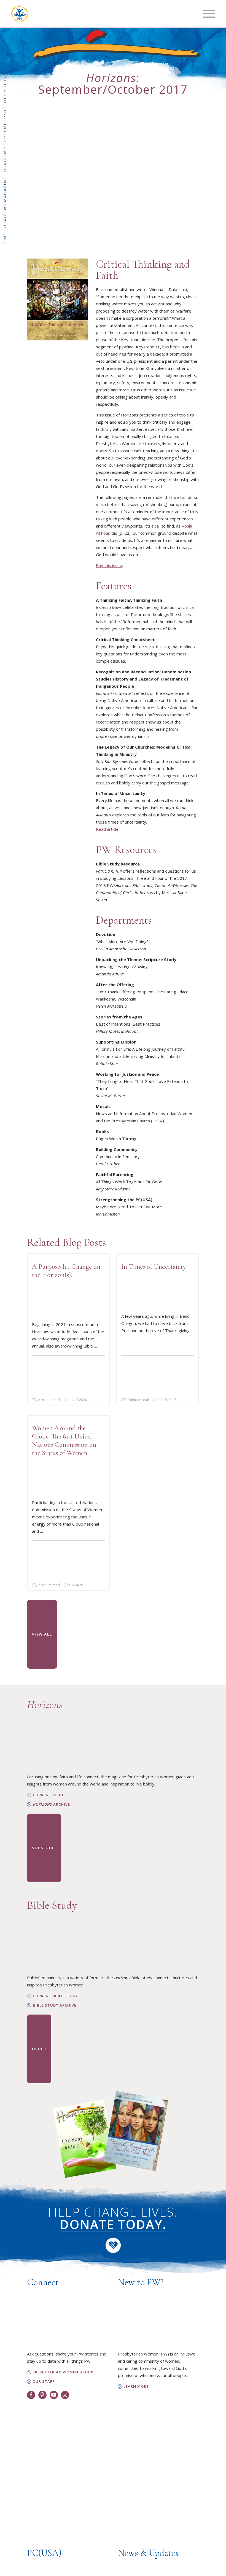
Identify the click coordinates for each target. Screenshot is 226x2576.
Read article (107, 829)
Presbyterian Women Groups (64, 2372)
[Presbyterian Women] (20, 14)
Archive (52, 1804)
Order (39, 2049)
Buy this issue (109, 565)
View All (42, 1634)
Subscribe (44, 1848)
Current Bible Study (56, 1996)
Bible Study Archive (55, 2005)
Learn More (136, 2387)
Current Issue (49, 1795)
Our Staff (44, 2382)
